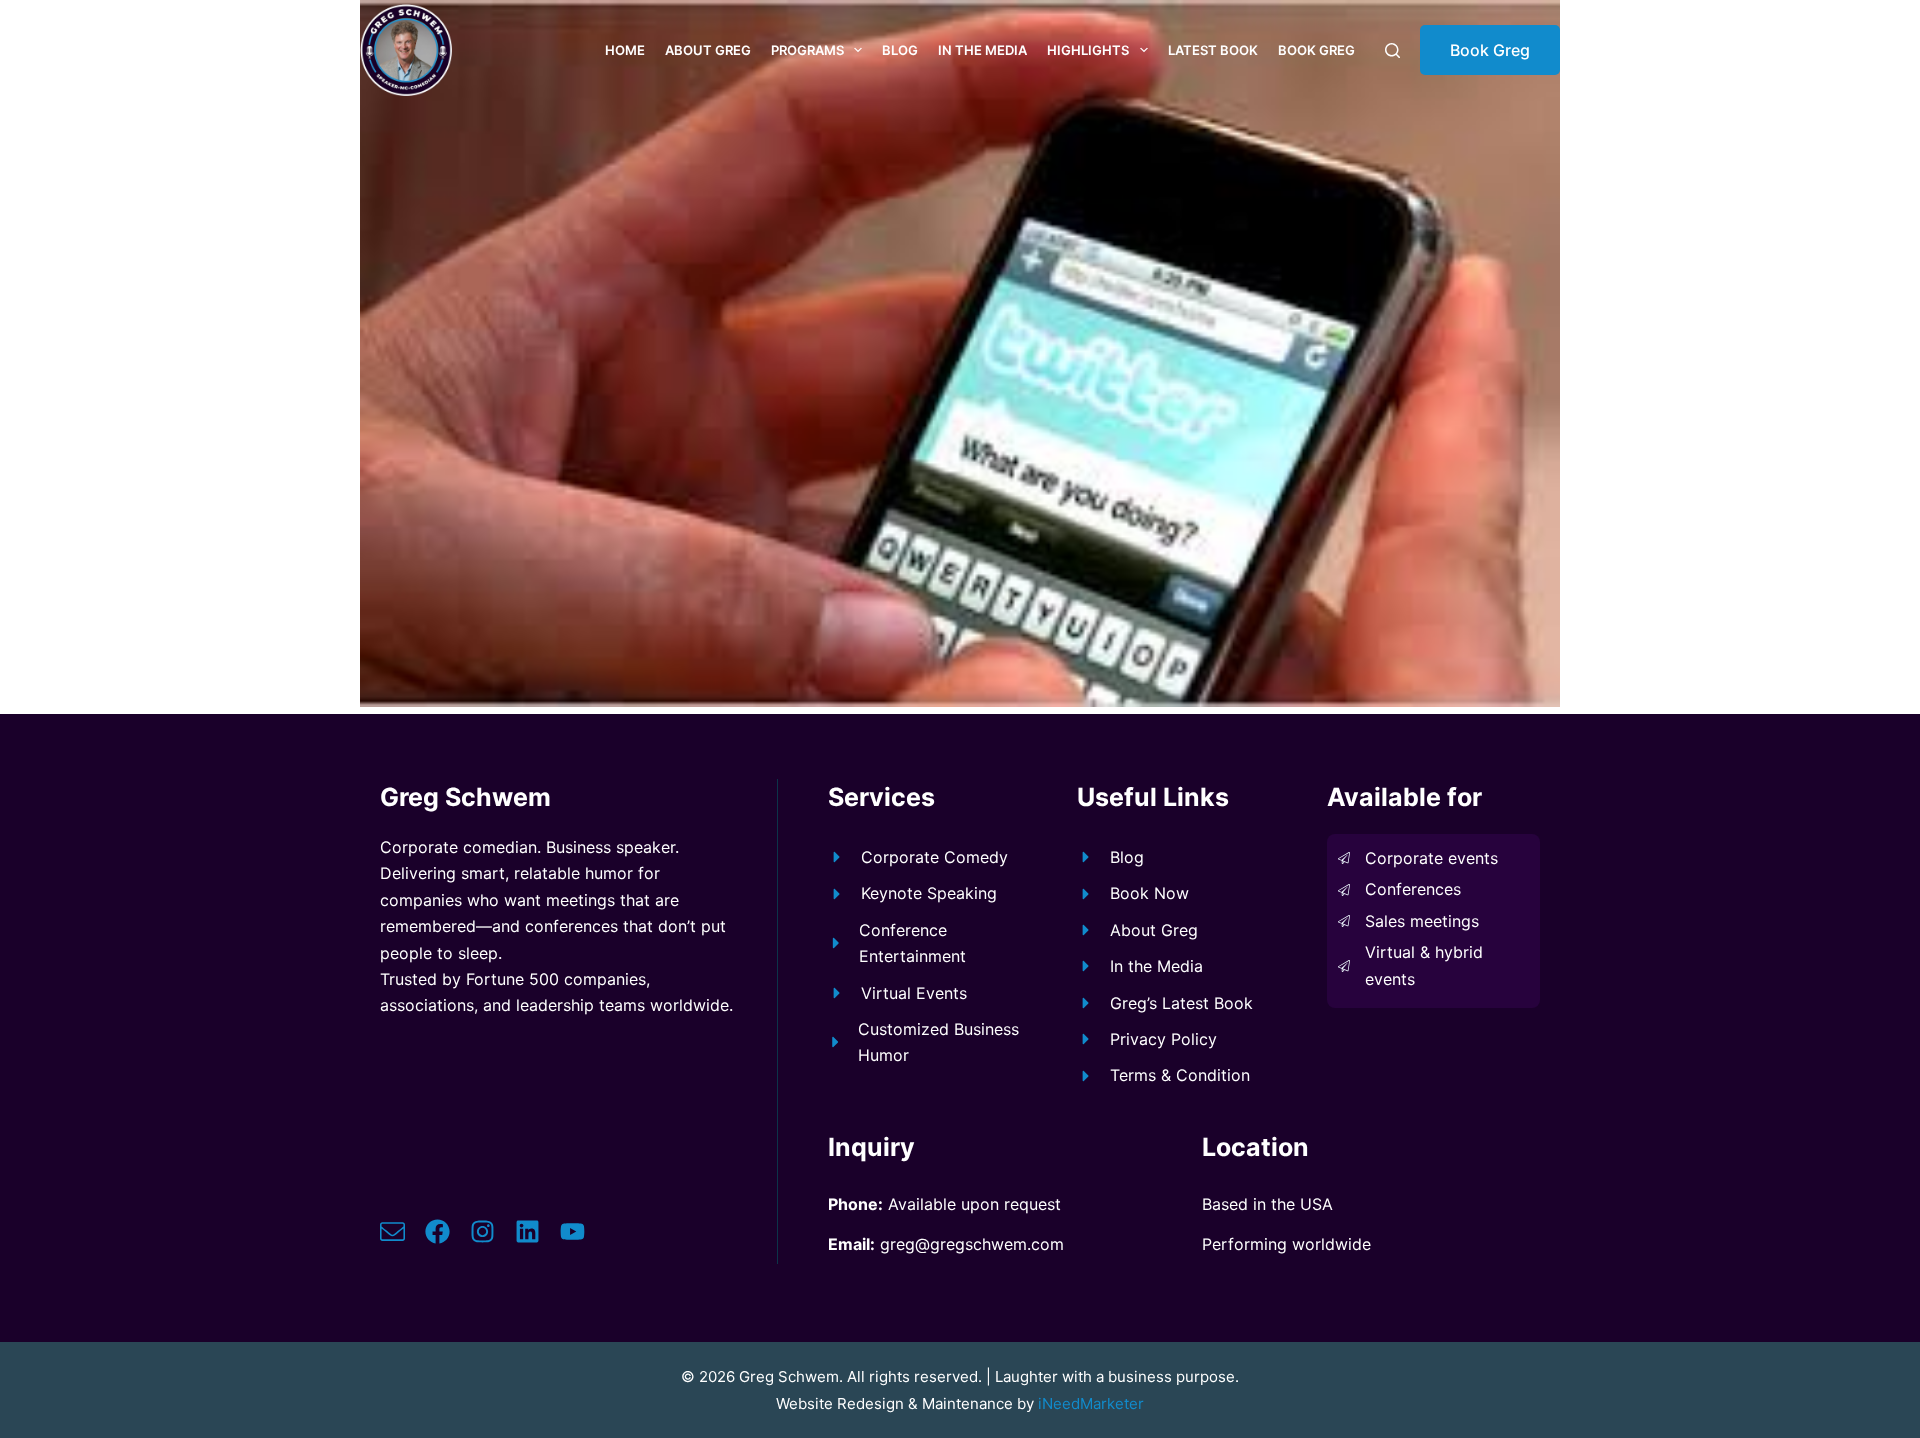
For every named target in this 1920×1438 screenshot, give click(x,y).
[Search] (1392, 50)
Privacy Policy (1163, 1039)
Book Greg (1316, 50)
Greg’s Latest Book (1181, 1003)
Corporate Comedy (934, 857)
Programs (807, 50)
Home (625, 50)
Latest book (1213, 50)
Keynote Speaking (929, 893)
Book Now (1149, 893)
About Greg (708, 50)
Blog (900, 50)
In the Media (982, 50)
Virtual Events (914, 993)
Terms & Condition (1180, 1075)
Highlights (1088, 50)
